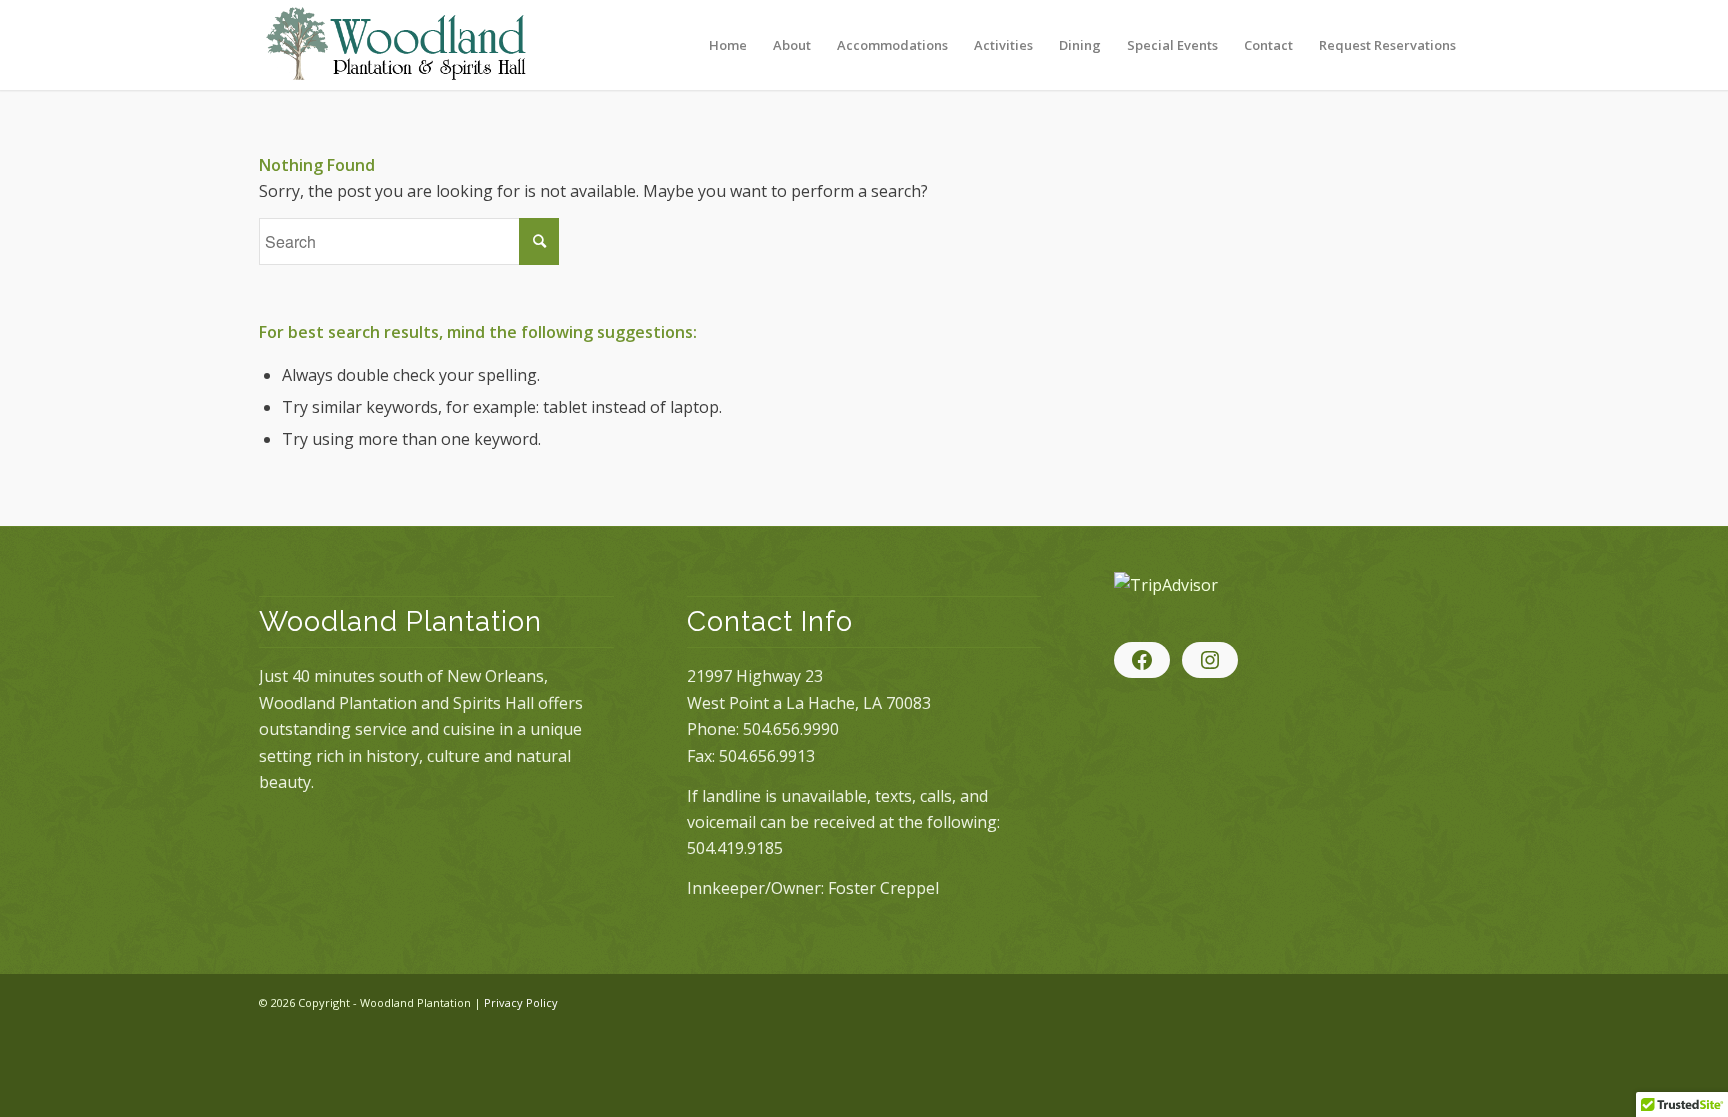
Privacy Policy (521, 1002)
